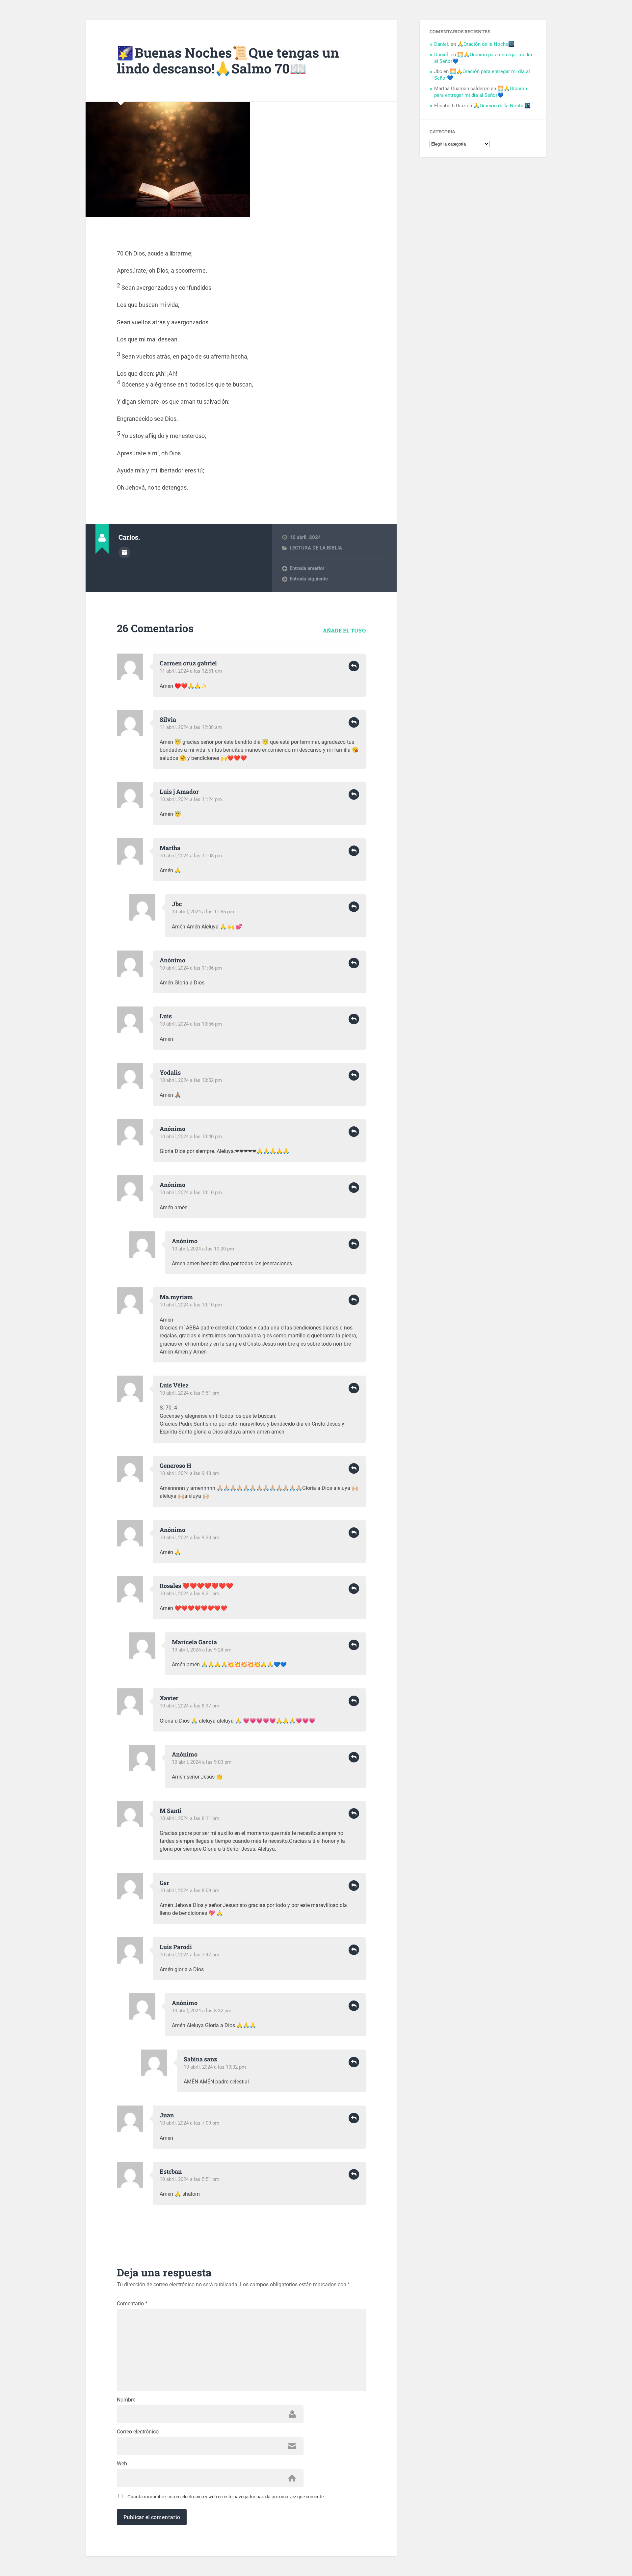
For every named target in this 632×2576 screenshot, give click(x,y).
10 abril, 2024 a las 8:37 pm (189, 1706)
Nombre (126, 2400)
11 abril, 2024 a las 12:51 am (191, 671)
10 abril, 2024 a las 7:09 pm (189, 2123)
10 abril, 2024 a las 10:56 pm (191, 1024)
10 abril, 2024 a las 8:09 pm (189, 1891)
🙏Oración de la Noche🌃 (486, 44)
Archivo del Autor (124, 552)
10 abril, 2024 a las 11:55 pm (203, 912)
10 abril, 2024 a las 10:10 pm (191, 1193)
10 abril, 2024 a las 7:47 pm (189, 1955)
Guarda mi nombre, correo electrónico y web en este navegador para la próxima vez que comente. (226, 2497)
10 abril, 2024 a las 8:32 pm (202, 2011)
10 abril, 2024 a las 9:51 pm (189, 1393)
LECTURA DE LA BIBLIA (316, 548)
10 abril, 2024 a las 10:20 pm (203, 1249)
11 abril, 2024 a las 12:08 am (191, 727)
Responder (354, 666)
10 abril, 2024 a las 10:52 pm (191, 1080)
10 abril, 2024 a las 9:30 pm (189, 1538)
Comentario (132, 2304)
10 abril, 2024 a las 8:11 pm (189, 1818)
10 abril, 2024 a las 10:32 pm (215, 2067)
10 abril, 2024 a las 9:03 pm (202, 1762)
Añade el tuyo (344, 630)
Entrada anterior (307, 568)
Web (122, 2464)
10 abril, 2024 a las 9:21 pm (189, 1594)
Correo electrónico (138, 2432)
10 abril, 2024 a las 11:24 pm (191, 799)
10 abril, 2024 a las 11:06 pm (191, 968)
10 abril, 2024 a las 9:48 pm (189, 1473)
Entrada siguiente (309, 579)
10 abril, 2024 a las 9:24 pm (202, 1650)
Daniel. (442, 44)
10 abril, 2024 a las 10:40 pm (191, 1137)
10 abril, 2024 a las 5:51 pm (189, 2179)
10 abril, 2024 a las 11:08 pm (191, 856)
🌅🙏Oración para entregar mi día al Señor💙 (481, 92)
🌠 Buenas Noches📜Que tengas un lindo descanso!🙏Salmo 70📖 (228, 61)
